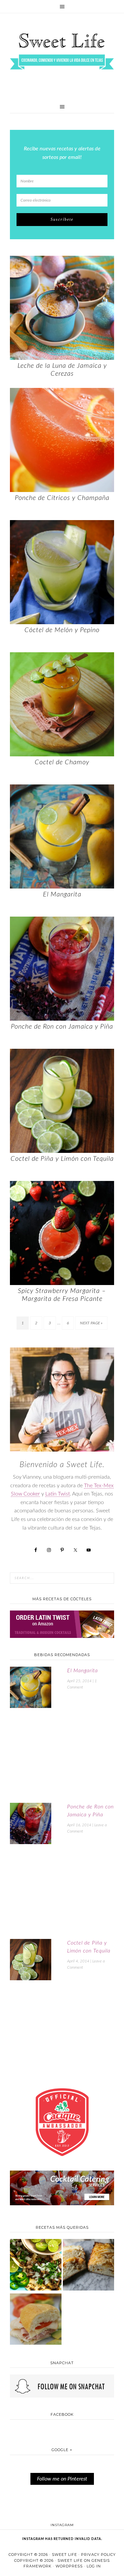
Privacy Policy (98, 2555)
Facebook (62, 2414)
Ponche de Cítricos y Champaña (62, 498)
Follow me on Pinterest (62, 2479)
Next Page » (91, 1323)
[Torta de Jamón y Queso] (36, 2320)
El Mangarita (62, 894)
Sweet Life (64, 2555)
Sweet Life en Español (62, 51)
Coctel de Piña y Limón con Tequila (62, 1159)
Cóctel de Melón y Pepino (62, 630)
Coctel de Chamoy (62, 762)
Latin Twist (58, 1494)
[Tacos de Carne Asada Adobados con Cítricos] (36, 2265)
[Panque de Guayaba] (89, 2265)
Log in (94, 2566)
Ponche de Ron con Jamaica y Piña (62, 1027)
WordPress (69, 2566)
